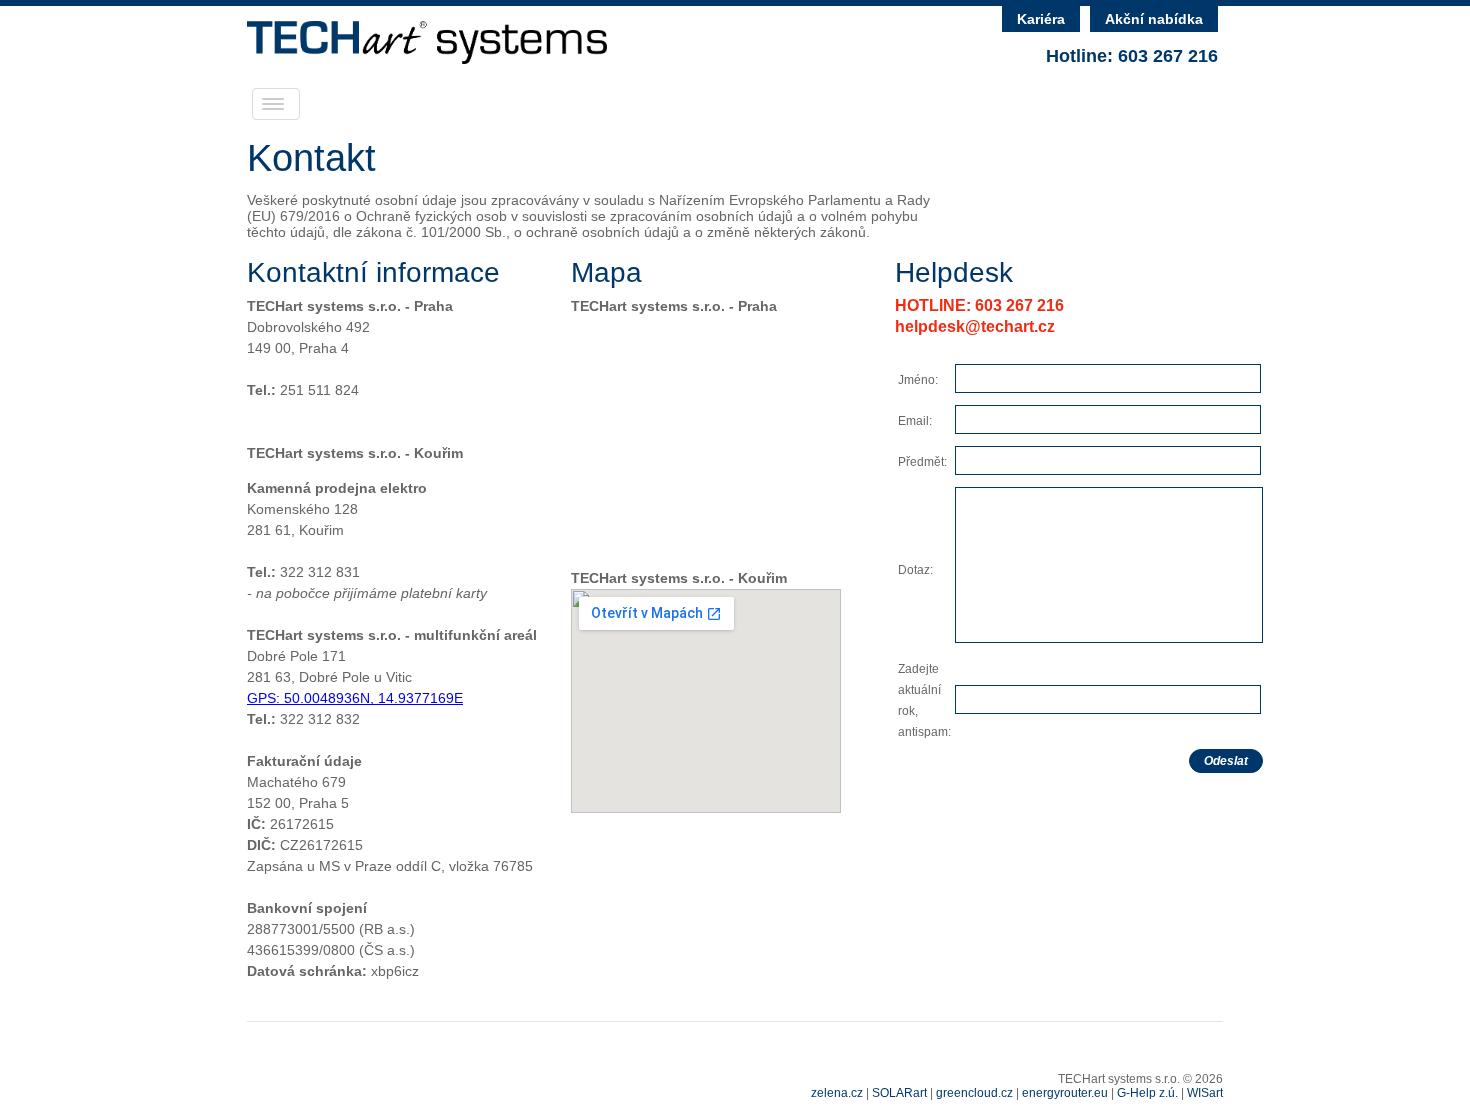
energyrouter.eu (1065, 1093)
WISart (1205, 1093)
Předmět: (922, 462)
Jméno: (918, 380)
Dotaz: (915, 570)
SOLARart (899, 1093)
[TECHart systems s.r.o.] (427, 58)
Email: (915, 421)
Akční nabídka (1154, 19)
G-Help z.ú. (1147, 1093)
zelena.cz (837, 1093)
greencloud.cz (974, 1093)
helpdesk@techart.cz (975, 326)
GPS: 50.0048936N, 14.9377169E (355, 698)
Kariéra (1041, 19)
